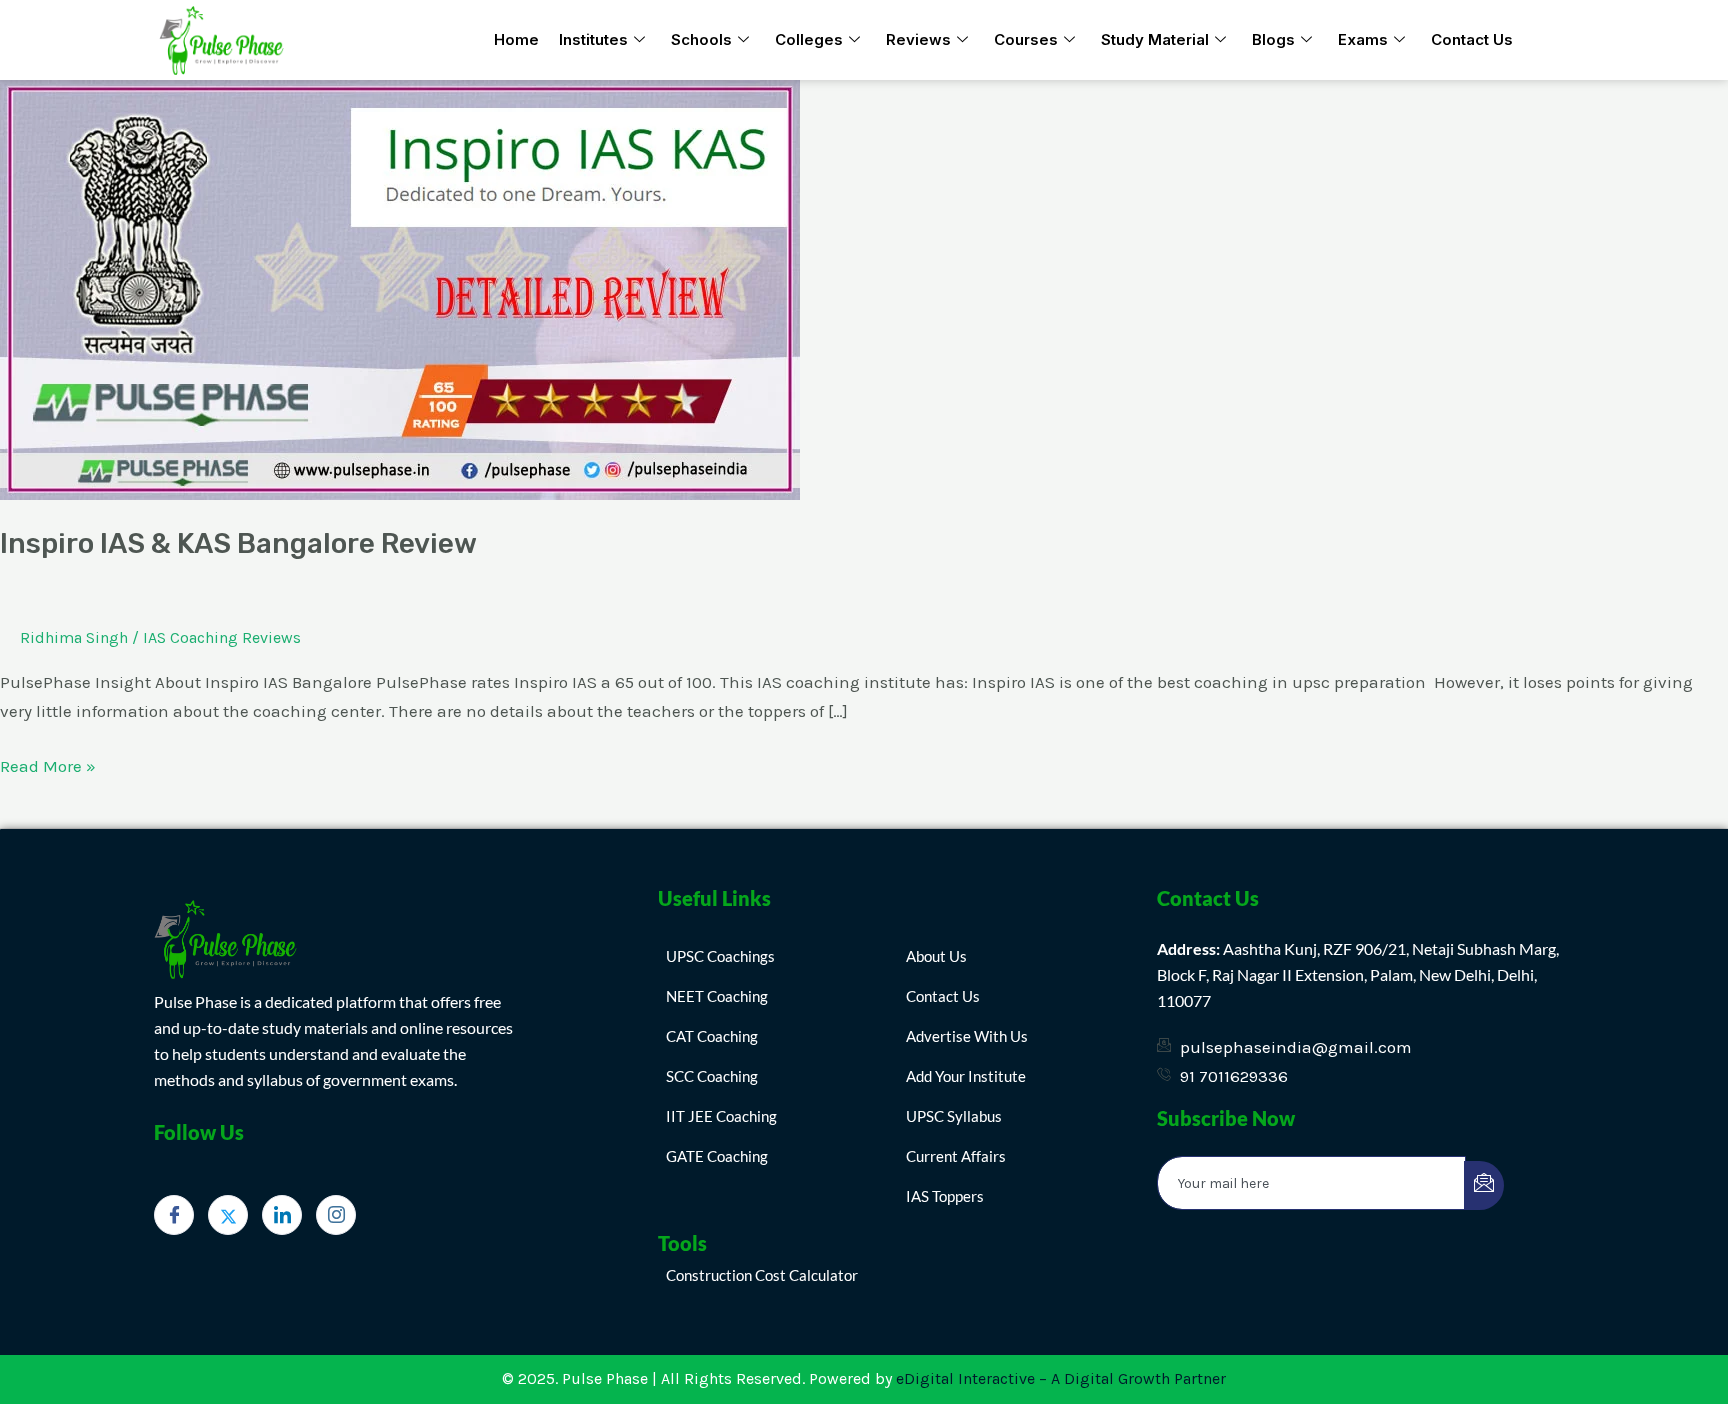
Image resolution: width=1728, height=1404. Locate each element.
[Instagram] (336, 1215)
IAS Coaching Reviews (222, 637)
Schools (701, 39)
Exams (1363, 39)
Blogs (1273, 39)
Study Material (1155, 39)
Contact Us (1472, 39)
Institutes (593, 39)
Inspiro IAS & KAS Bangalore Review (238, 543)
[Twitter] (228, 1215)
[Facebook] (174, 1215)
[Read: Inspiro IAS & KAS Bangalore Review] (400, 288)
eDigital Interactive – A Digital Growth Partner (1061, 1378)
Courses (1026, 39)
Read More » (48, 764)
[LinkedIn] (282, 1215)
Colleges (809, 39)
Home (516, 39)
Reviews (918, 39)
